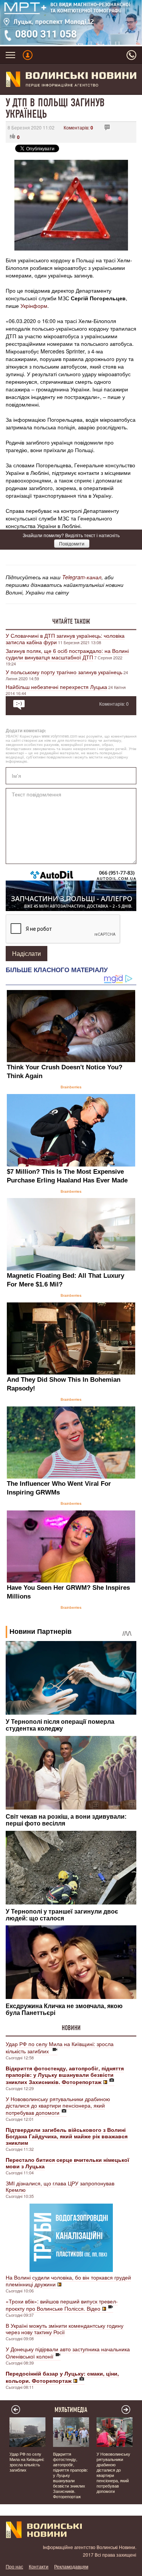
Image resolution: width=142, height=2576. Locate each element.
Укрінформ (34, 306)
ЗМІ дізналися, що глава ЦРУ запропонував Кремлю (60, 2186)
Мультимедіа (71, 2410)
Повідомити (72, 543)
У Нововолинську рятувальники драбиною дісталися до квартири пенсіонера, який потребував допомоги (58, 2106)
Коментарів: (78, 127)
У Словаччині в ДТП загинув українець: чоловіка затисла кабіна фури (65, 639)
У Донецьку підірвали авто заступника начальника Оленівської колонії (68, 2353)
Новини (71, 2028)
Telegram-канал (82, 577)
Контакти (39, 2566)
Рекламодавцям (71, 2566)
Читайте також (71, 621)
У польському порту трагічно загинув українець (64, 672)
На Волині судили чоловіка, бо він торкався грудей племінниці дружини (68, 2281)
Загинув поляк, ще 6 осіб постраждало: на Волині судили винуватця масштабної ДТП (67, 654)
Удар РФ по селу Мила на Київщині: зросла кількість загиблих (60, 2047)
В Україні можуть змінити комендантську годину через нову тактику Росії (65, 2329)
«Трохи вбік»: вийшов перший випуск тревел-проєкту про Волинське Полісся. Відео (62, 2305)
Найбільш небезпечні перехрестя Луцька (56, 687)
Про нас (14, 2566)
